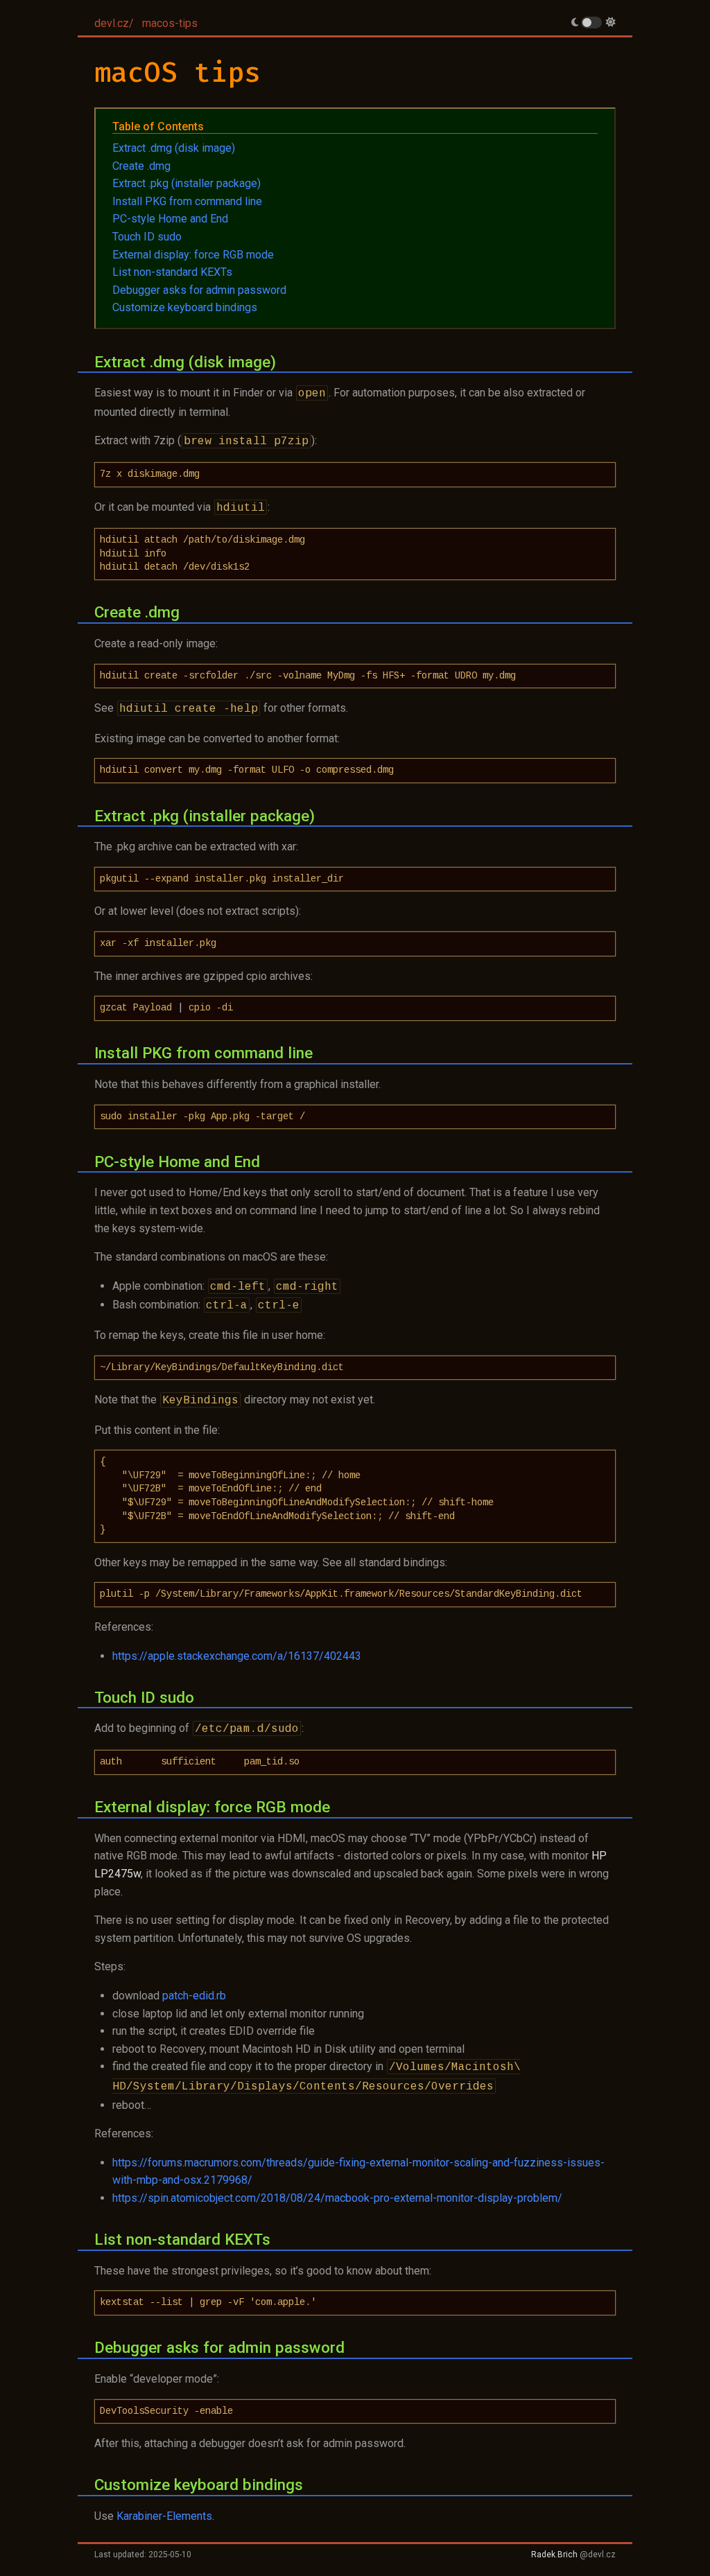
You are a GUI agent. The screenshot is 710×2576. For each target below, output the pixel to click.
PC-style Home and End (170, 219)
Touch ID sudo (147, 237)
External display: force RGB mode (193, 255)
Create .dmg (141, 166)
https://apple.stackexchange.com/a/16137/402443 (237, 1656)
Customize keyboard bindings (185, 307)
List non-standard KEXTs (172, 272)
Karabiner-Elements (164, 2516)
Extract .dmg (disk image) (174, 148)
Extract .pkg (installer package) (187, 183)
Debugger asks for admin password (199, 290)
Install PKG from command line (187, 201)
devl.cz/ (114, 23)
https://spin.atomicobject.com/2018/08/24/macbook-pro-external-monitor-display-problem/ (337, 2198)
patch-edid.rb (194, 1996)
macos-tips (170, 23)
